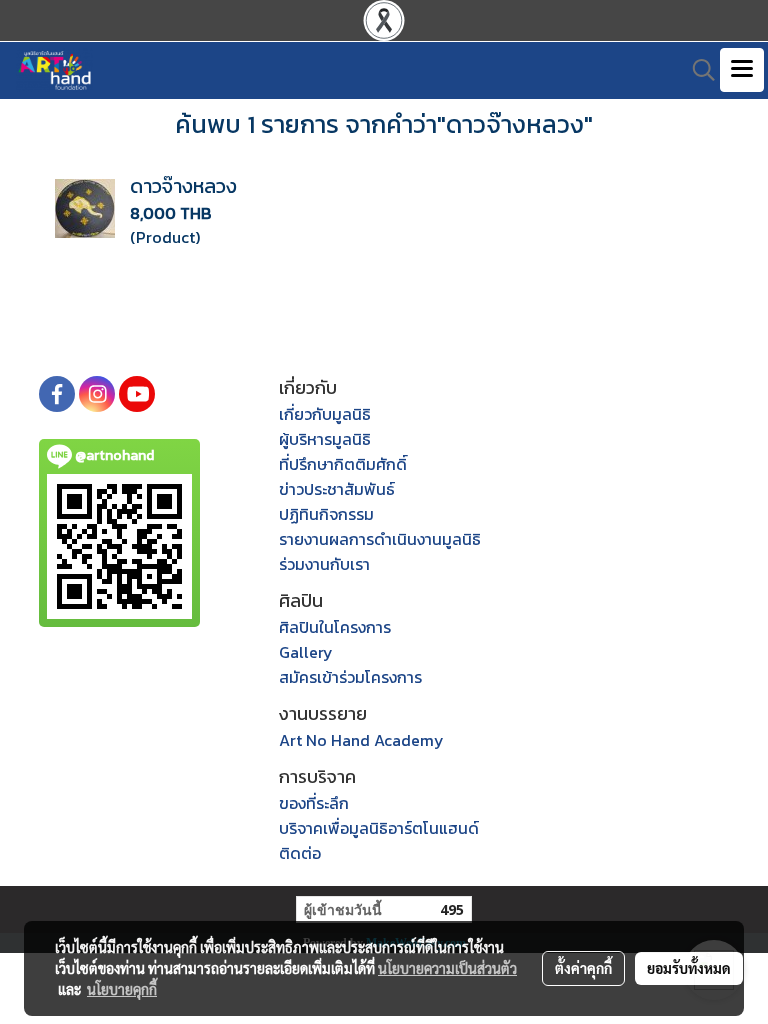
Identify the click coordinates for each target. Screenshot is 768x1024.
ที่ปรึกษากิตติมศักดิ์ (343, 464)
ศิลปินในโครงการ (335, 627)
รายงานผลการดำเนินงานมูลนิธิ (380, 539)
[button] (697, 70)
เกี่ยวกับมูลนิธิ (325, 414)
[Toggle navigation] (742, 70)
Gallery (306, 652)
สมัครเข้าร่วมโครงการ (350, 677)
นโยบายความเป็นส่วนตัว (447, 968)
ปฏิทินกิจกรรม (326, 514)
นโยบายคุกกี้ (122, 989)
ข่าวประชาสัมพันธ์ (337, 489)
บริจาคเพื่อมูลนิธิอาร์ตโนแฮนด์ (379, 828)
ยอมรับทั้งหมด (689, 968)
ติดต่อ (300, 853)
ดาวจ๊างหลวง (183, 186)
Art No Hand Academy (361, 740)
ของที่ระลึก (314, 803)
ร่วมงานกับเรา (324, 564)
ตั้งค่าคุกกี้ (583, 968)
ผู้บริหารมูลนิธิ (325, 439)
